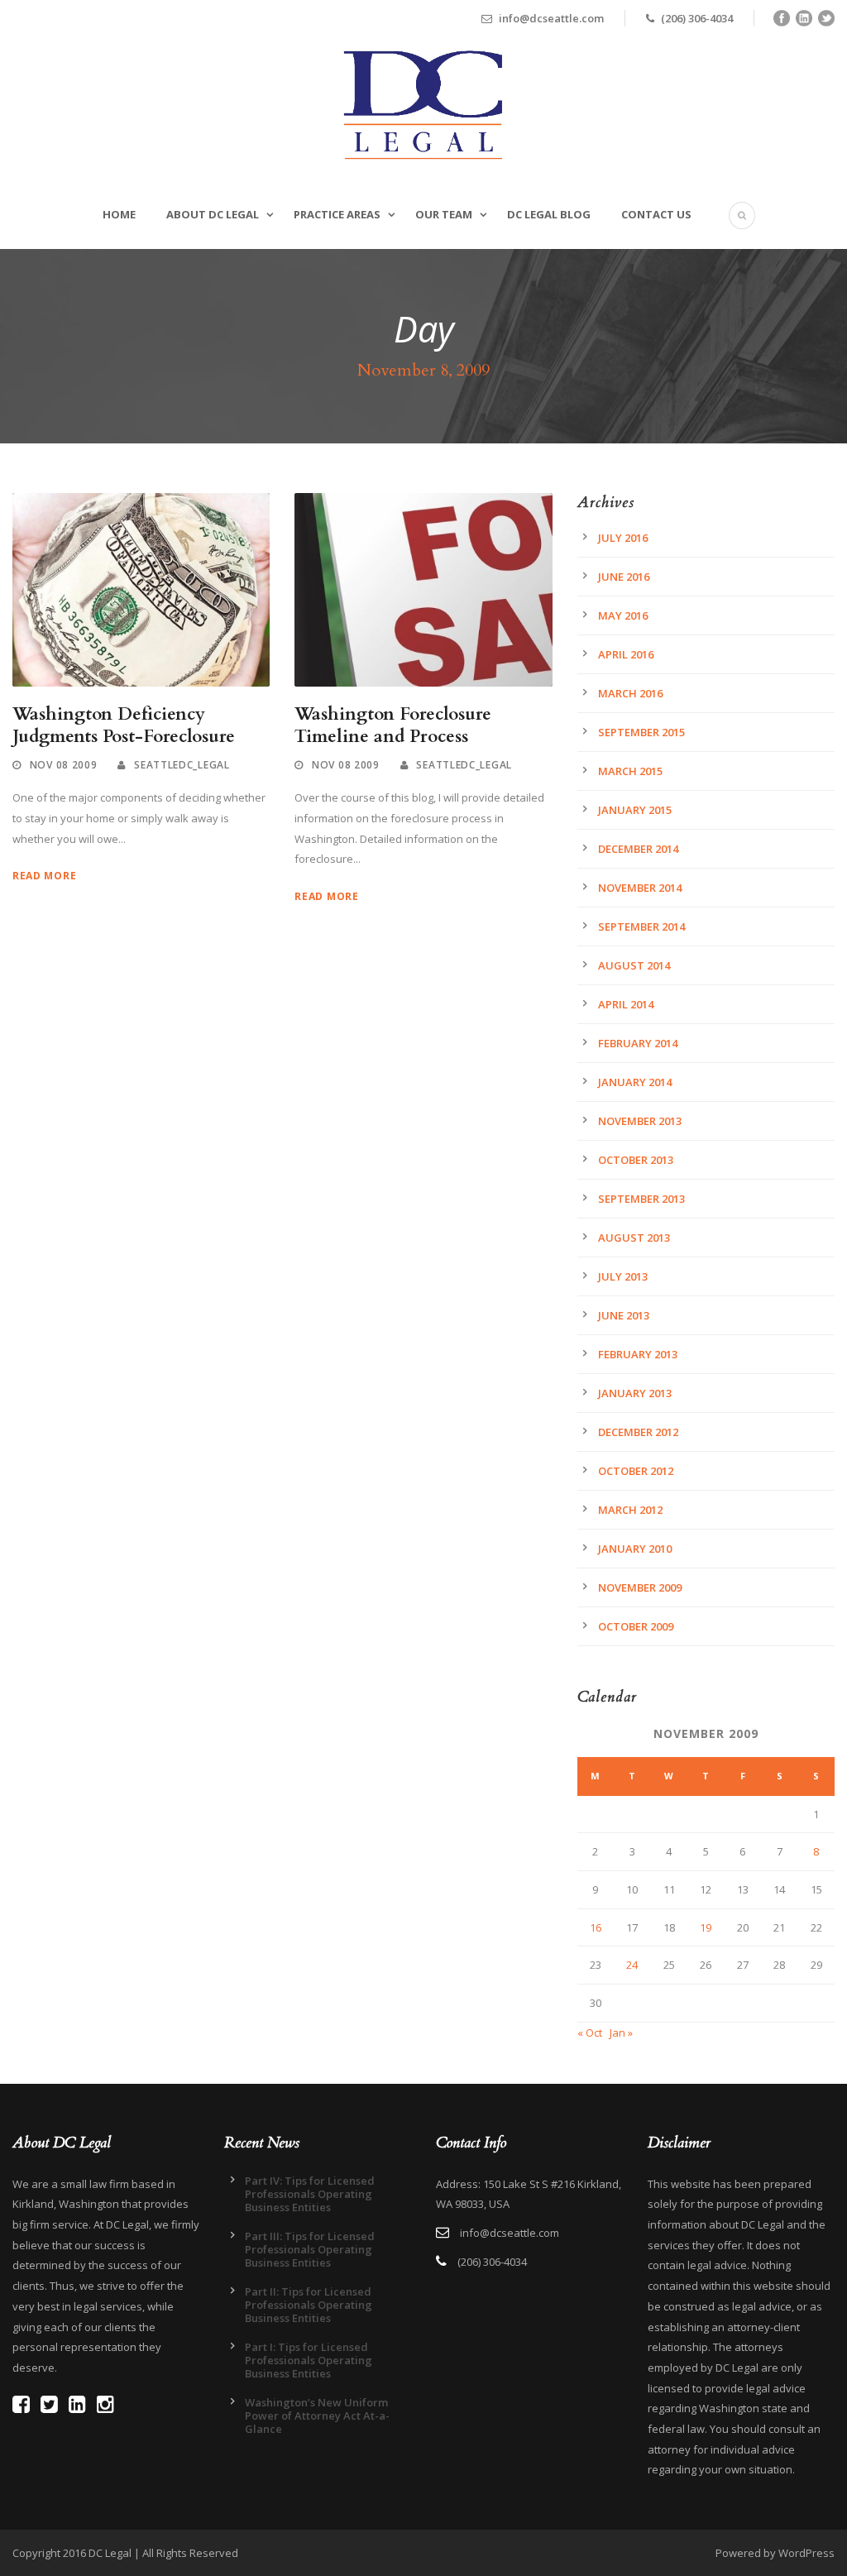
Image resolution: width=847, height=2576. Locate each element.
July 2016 (623, 538)
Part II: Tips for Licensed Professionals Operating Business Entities (309, 2305)
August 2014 (634, 965)
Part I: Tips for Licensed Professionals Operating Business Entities (309, 2360)
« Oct (590, 2033)
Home (119, 214)
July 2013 (623, 1276)
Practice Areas (337, 214)
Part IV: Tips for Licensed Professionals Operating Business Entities (310, 2194)
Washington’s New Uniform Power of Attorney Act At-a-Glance (317, 2416)
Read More (44, 876)
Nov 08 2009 (64, 765)
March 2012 (630, 1510)
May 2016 (623, 615)
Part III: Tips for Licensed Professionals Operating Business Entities (310, 2249)
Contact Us (656, 214)
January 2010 (635, 1549)
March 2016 (630, 693)
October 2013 (636, 1160)
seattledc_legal (182, 765)
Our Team (444, 214)
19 (706, 1927)
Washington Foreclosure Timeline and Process (393, 725)
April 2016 (626, 654)
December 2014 (638, 849)
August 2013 (634, 1238)
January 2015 (635, 810)
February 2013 (638, 1354)
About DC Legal (213, 214)
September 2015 (641, 732)
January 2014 (635, 1082)
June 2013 (624, 1315)
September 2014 (641, 926)
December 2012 (638, 1432)
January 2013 (635, 1393)
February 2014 (638, 1043)
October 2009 (636, 1626)
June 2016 (624, 577)
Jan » (621, 2033)
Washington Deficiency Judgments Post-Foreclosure (124, 725)
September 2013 (641, 1199)
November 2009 (640, 1587)
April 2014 (626, 1004)
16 (596, 1927)
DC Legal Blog (549, 214)
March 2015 (630, 771)
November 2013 (640, 1121)
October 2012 (636, 1471)
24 (632, 1965)
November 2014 (640, 888)
